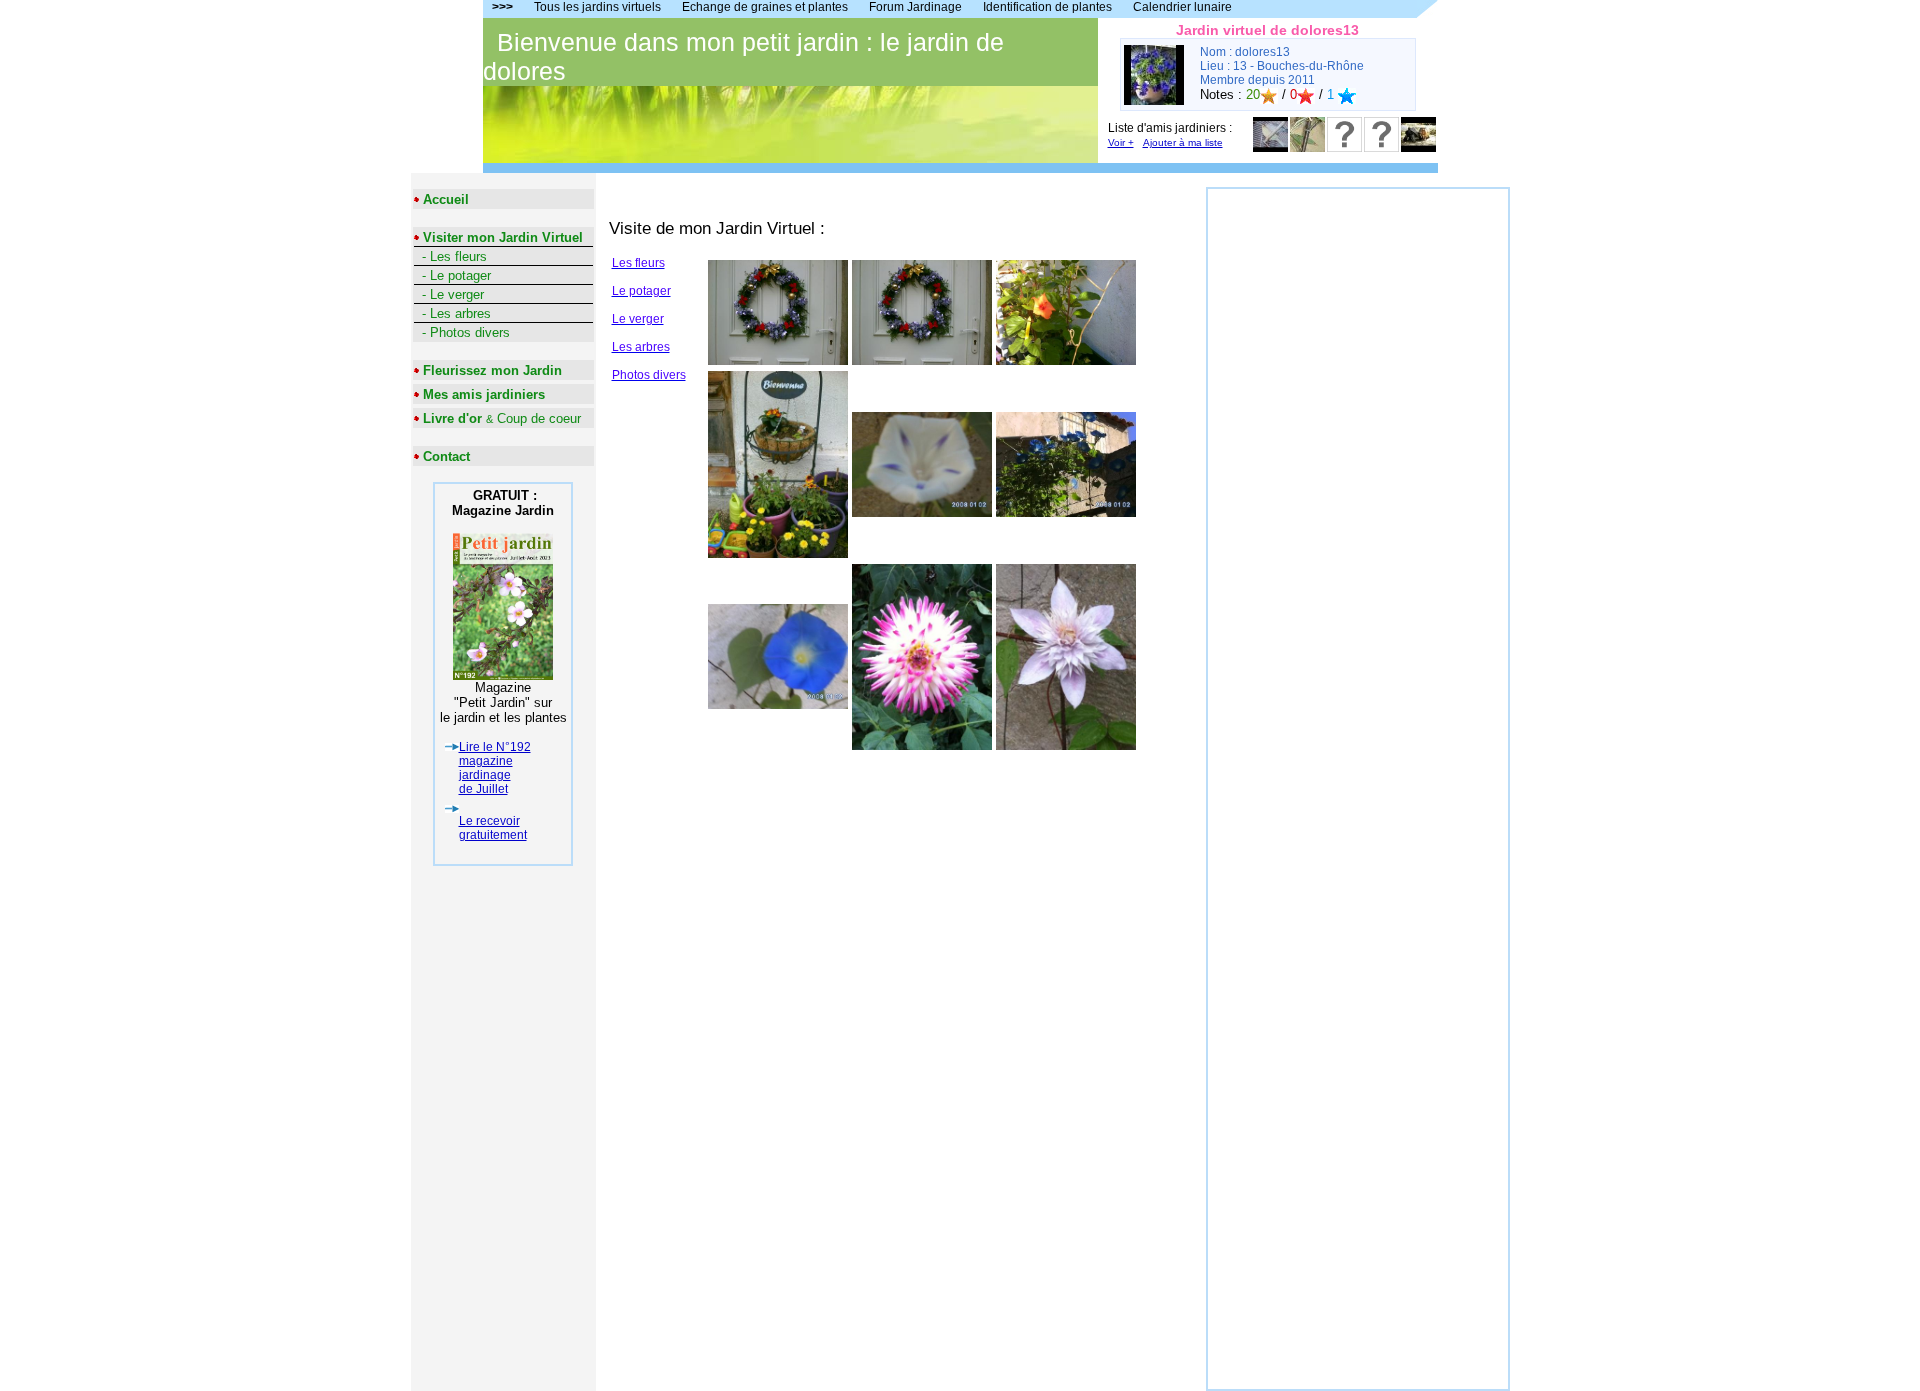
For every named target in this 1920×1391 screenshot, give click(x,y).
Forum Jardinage (915, 7)
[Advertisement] (1358, 489)
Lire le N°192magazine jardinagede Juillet (495, 768)
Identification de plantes (1047, 7)
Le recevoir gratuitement (493, 828)
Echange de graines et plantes (765, 7)
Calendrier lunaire (1182, 7)
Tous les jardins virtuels (597, 7)
